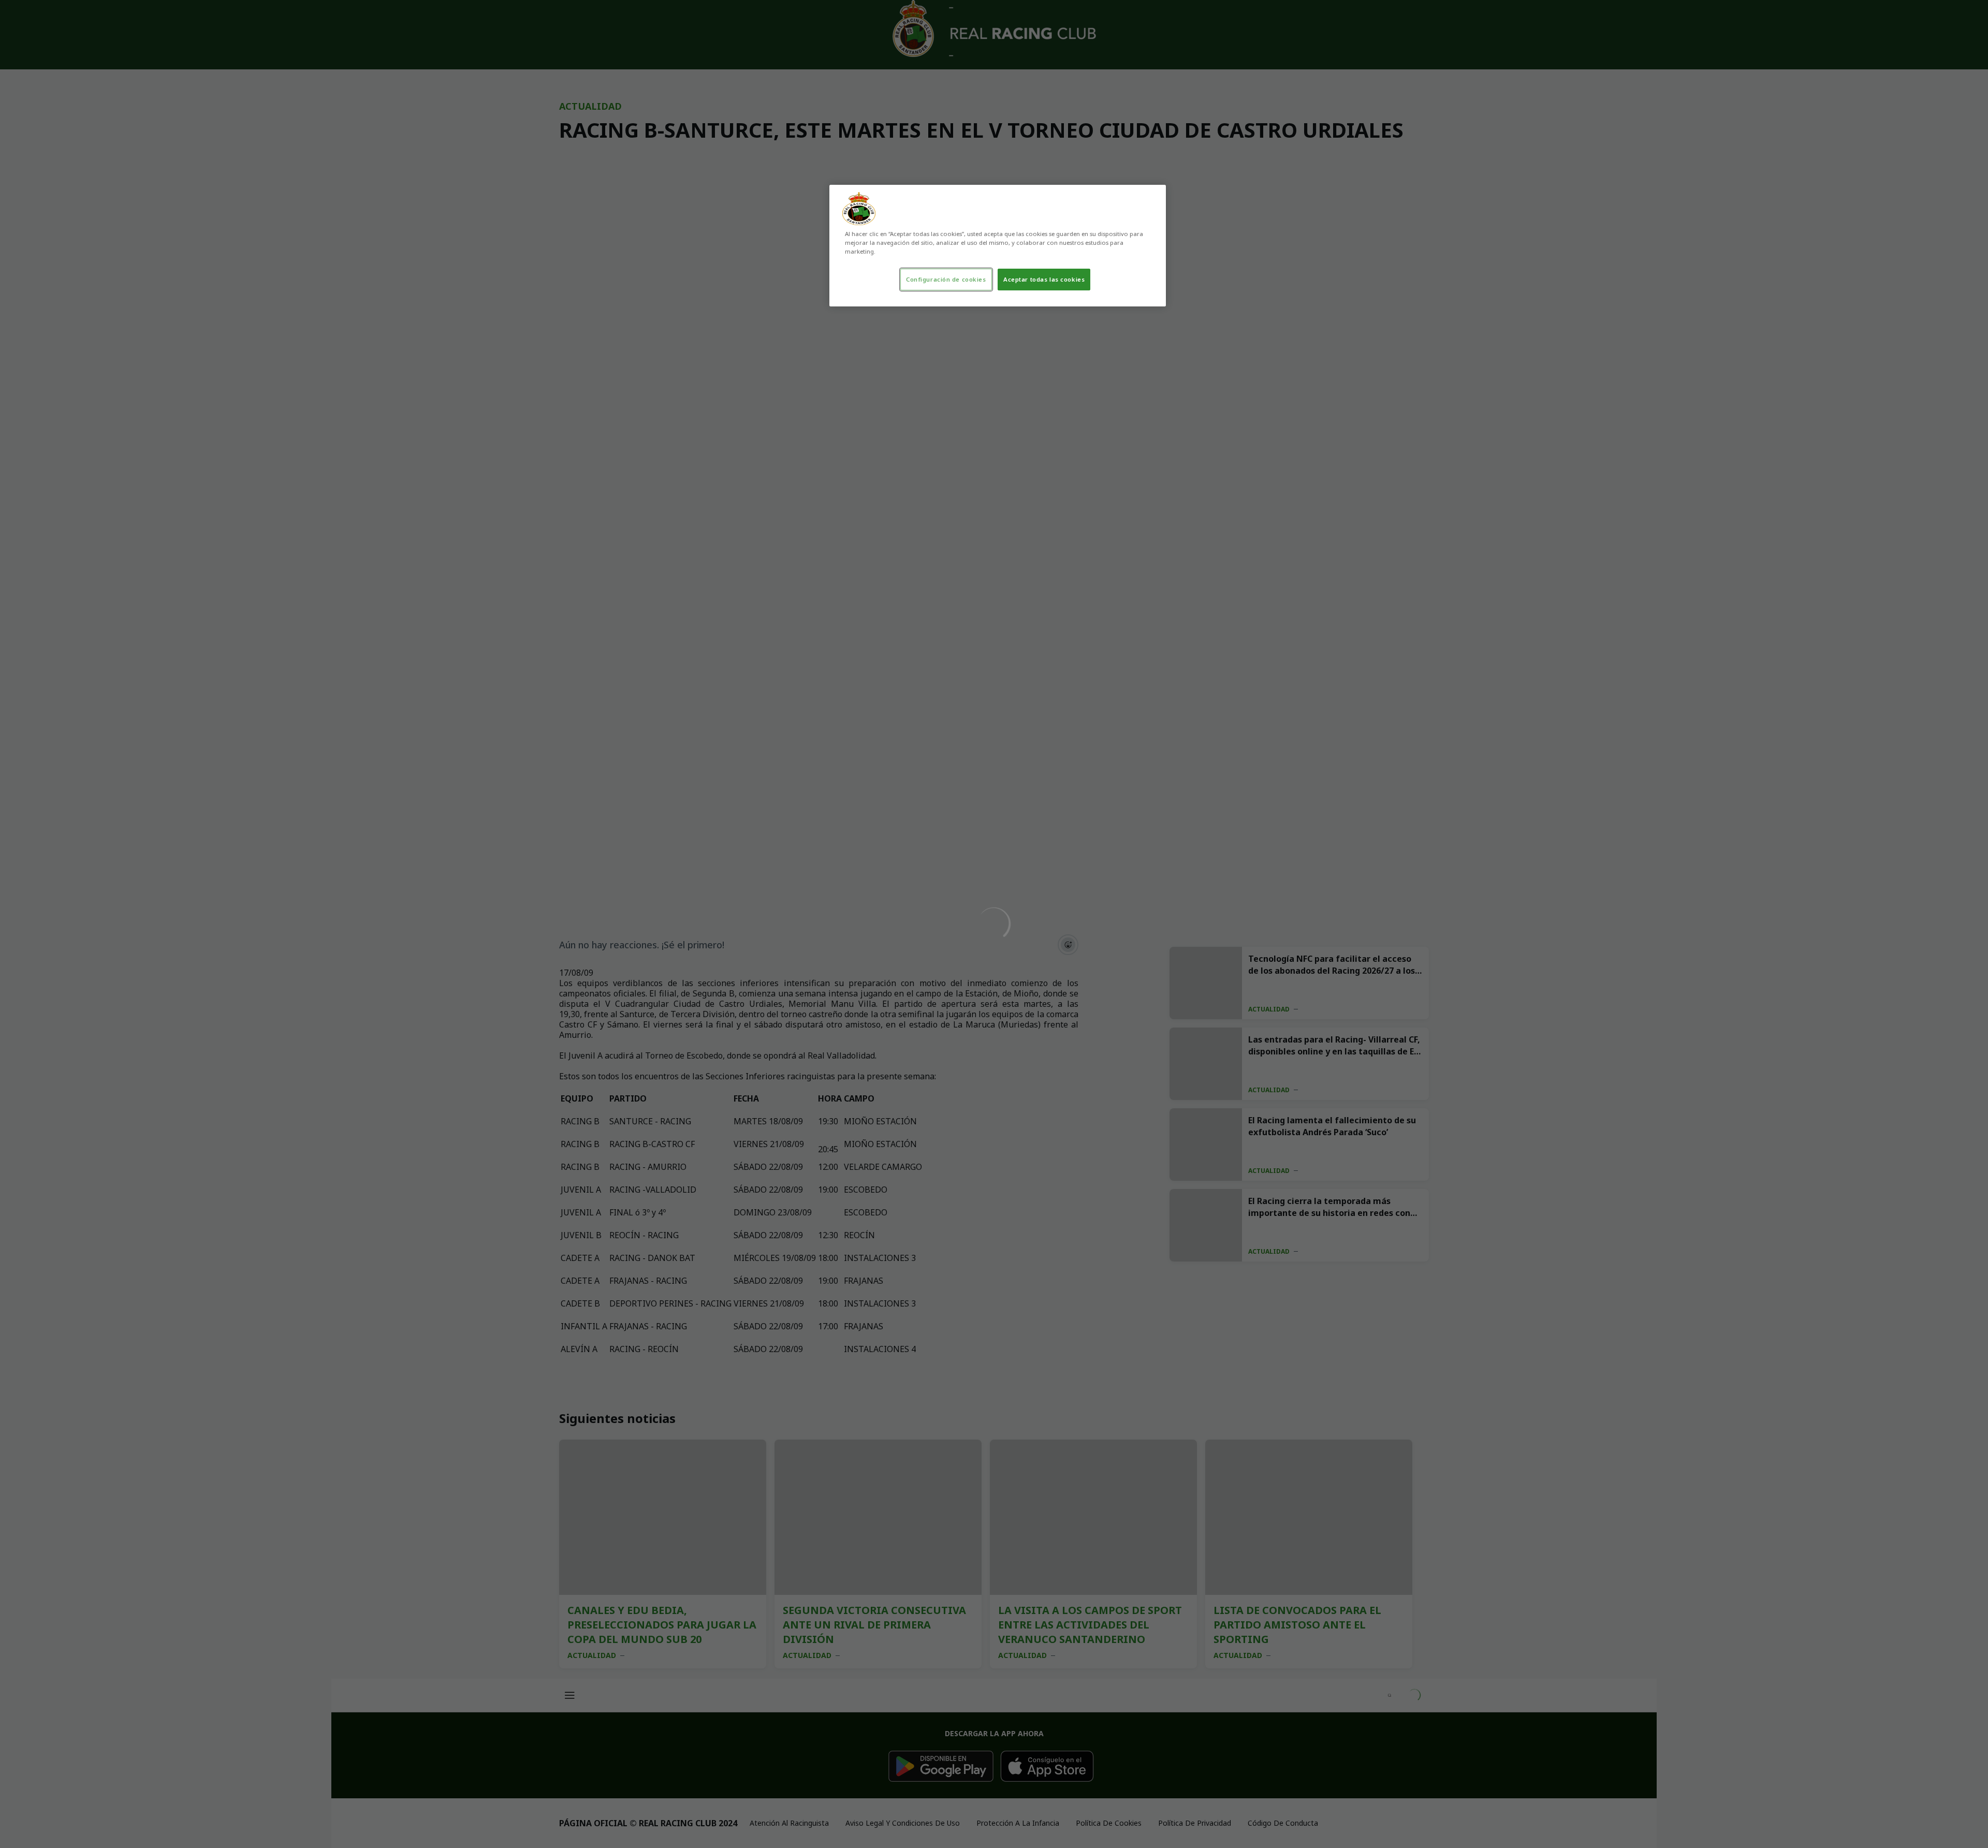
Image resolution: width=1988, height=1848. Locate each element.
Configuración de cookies (946, 279)
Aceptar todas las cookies (1044, 279)
